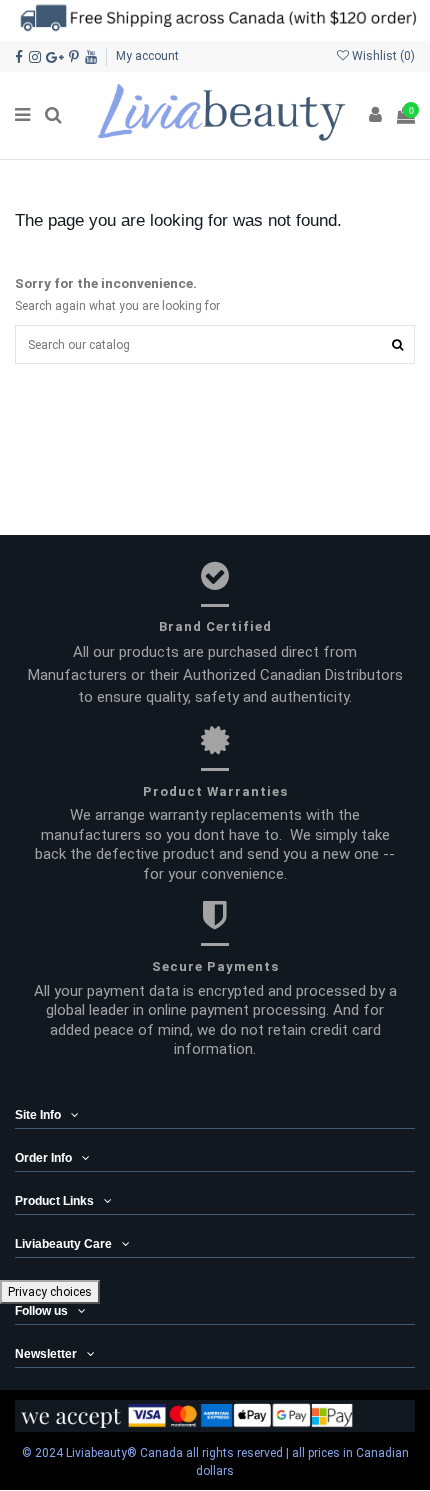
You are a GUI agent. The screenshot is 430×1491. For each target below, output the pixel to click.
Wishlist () (382, 56)
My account (147, 56)
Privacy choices (50, 1292)
